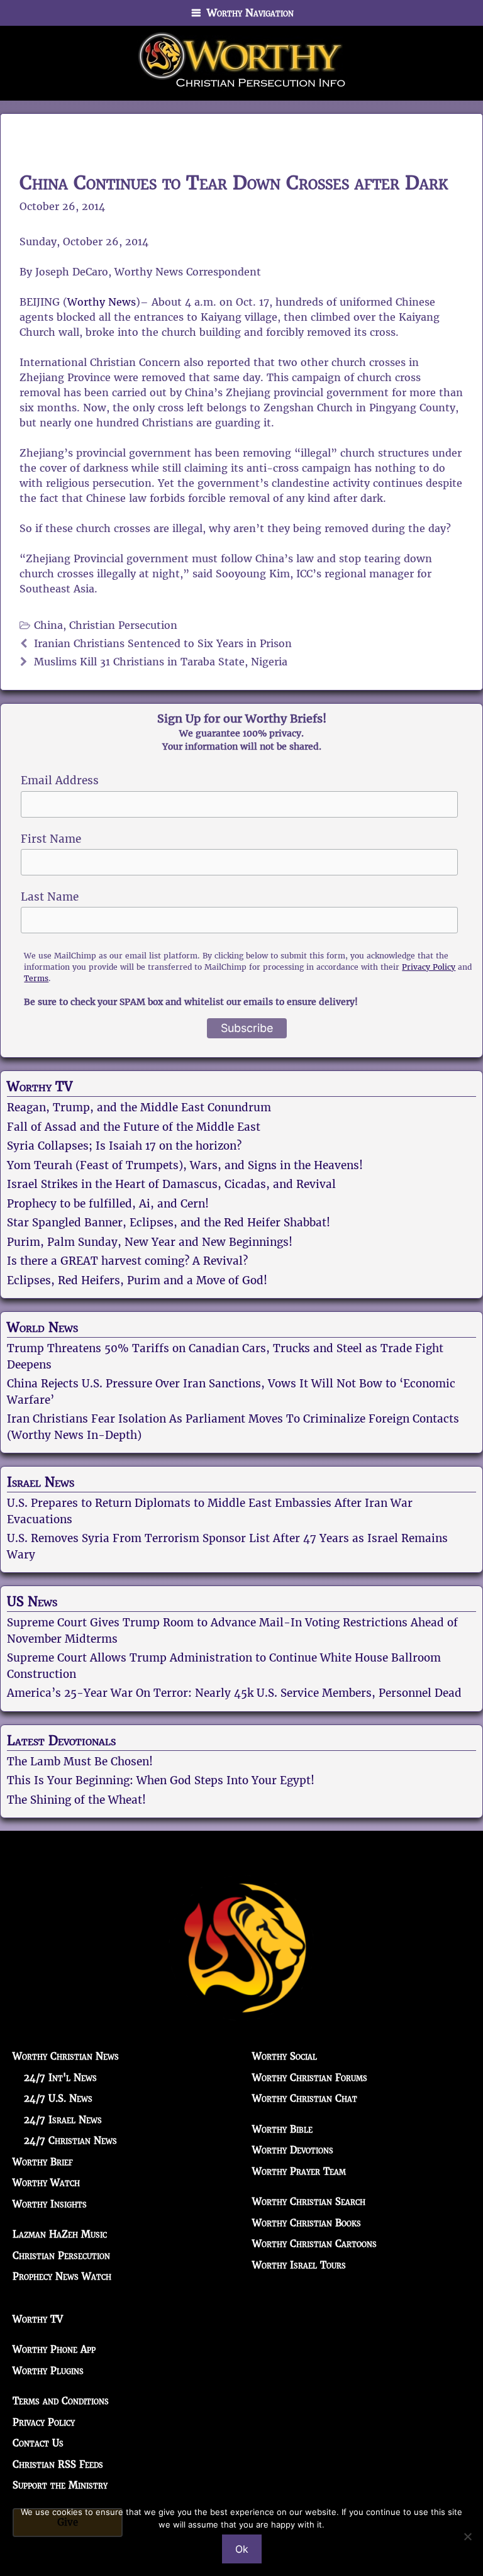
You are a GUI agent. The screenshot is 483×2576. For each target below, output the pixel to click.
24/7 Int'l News (60, 2078)
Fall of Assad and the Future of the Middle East (134, 1127)
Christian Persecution (123, 625)
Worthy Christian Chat (305, 2098)
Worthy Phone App (54, 2349)
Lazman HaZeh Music (60, 2234)
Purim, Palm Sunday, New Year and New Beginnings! (150, 1242)
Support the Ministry (60, 2485)
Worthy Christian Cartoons (314, 2244)
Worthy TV (40, 1087)
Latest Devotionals (61, 1741)
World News (42, 1328)
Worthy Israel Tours (299, 2265)
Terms (36, 978)
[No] (467, 2536)
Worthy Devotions (293, 2150)
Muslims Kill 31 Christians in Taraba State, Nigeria (161, 662)
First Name (51, 839)
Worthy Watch (46, 2183)
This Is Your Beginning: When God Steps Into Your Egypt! (161, 1780)
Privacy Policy (429, 967)
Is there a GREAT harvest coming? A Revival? (127, 1261)
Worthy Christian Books (307, 2223)
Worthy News (102, 302)
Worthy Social (285, 2056)
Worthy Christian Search (309, 2201)
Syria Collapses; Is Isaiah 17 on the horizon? (124, 1146)
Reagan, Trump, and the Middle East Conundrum (139, 1108)
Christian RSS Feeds (58, 2464)
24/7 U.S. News (58, 2098)
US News (32, 1602)
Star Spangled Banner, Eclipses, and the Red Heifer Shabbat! (169, 1223)
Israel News (41, 1482)
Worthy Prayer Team (299, 2171)
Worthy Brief (43, 2162)
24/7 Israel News (63, 2120)
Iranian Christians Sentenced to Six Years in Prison (163, 644)
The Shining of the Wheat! (76, 1800)
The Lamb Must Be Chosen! (80, 1762)
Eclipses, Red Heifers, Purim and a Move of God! (137, 1280)
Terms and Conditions (61, 2401)
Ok (242, 2549)
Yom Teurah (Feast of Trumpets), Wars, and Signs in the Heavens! (185, 1165)
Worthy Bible (282, 2129)
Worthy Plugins (48, 2371)
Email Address (60, 780)
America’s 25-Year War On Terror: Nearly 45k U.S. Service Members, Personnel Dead (234, 1693)
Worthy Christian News (66, 2056)
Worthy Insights (50, 2204)
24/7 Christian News (70, 2140)
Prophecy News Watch (62, 2276)
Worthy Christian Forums (310, 2078)
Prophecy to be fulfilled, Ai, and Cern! (108, 1204)
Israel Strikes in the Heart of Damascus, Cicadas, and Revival (171, 1184)
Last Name (50, 897)
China (48, 625)
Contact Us (38, 2443)
